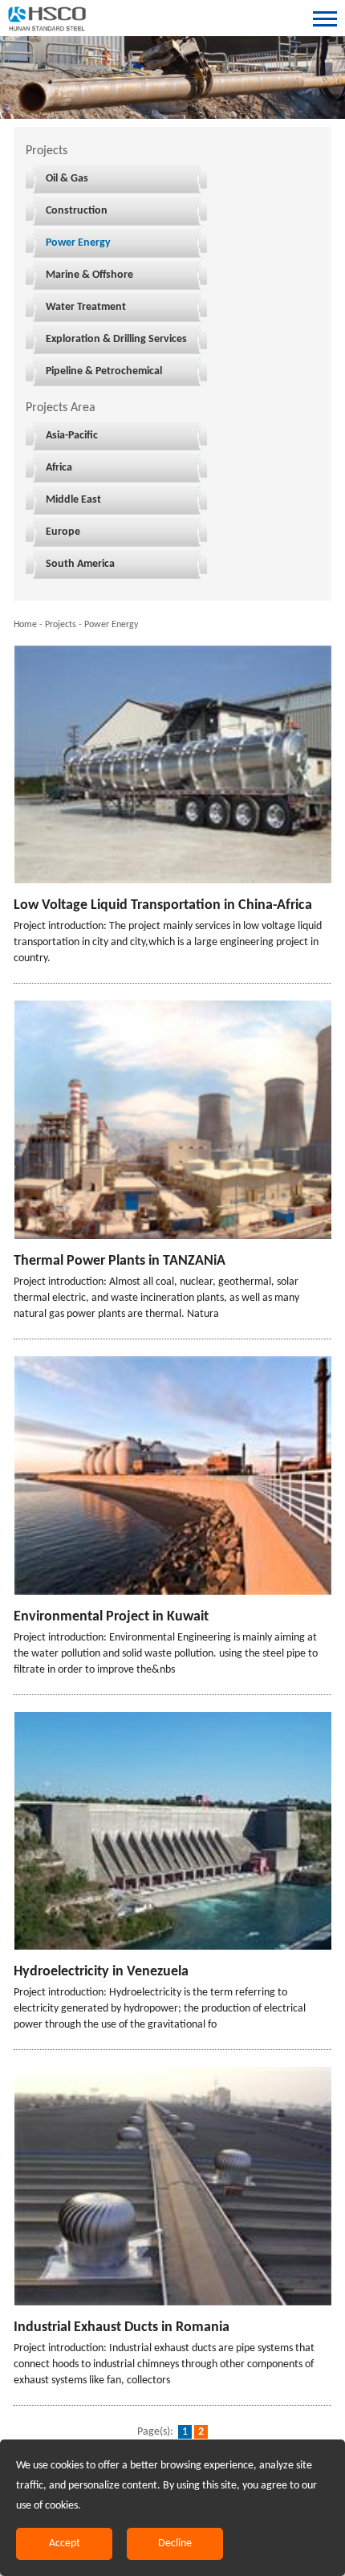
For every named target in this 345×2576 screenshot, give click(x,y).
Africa (59, 468)
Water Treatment (86, 307)
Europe (63, 532)
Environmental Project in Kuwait (111, 1617)
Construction (77, 211)
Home (25, 625)
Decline (175, 2543)
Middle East (73, 500)
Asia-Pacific (72, 436)
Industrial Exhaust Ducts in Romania (122, 2327)
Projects (61, 625)
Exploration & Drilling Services (116, 339)
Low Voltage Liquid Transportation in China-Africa (163, 905)
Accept (65, 2543)
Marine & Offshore (89, 275)
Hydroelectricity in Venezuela (101, 1972)
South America (80, 564)
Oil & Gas (67, 179)
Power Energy (78, 243)
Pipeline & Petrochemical (104, 371)
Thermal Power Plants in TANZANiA (120, 1261)
